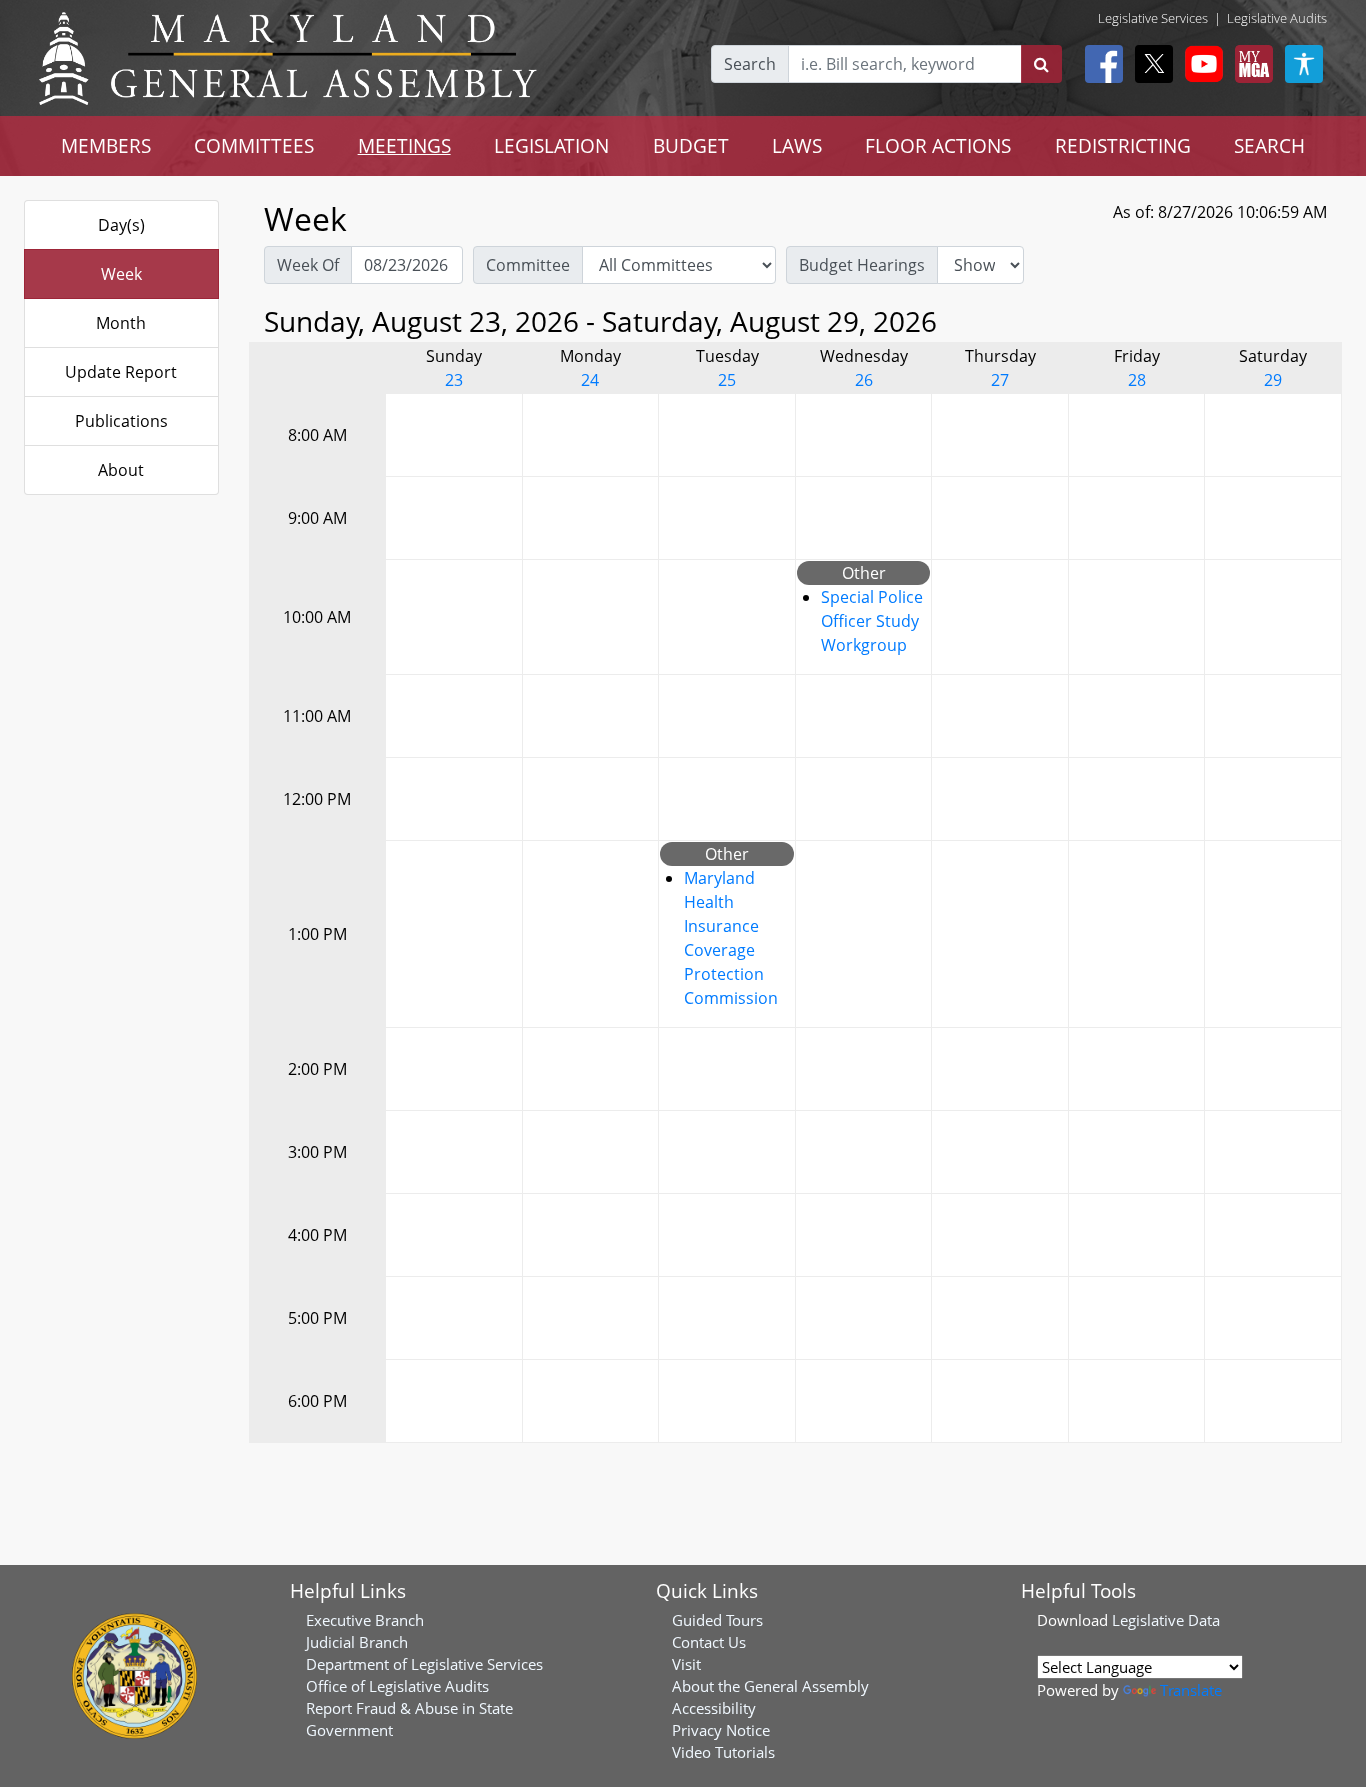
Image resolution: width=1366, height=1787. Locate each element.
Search (750, 64)
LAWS (797, 145)
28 (1137, 380)
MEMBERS (106, 145)
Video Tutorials (723, 1752)
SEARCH (1269, 145)
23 (454, 380)
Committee (528, 265)
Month (121, 323)
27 (1000, 380)
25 (727, 380)
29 (1273, 380)
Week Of (308, 265)
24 (590, 380)
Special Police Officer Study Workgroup (872, 621)
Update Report (121, 372)
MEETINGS (404, 145)
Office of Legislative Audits (397, 1686)
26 (864, 380)
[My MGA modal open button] (1250, 64)
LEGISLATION (551, 145)
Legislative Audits (1277, 18)
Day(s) (121, 225)
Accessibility (714, 1708)
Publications (121, 421)
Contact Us (709, 1642)
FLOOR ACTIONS (938, 145)
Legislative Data (1166, 1620)
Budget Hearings (862, 265)
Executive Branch (365, 1620)
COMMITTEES (254, 145)
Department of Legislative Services (424, 1664)
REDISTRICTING (1123, 145)
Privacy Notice (721, 1730)
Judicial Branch (357, 1642)
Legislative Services (1153, 18)
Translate (1191, 1690)
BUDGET (691, 145)
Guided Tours (717, 1620)
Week (121, 274)
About (121, 470)
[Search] (1041, 64)
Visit (686, 1664)
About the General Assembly (770, 1686)
